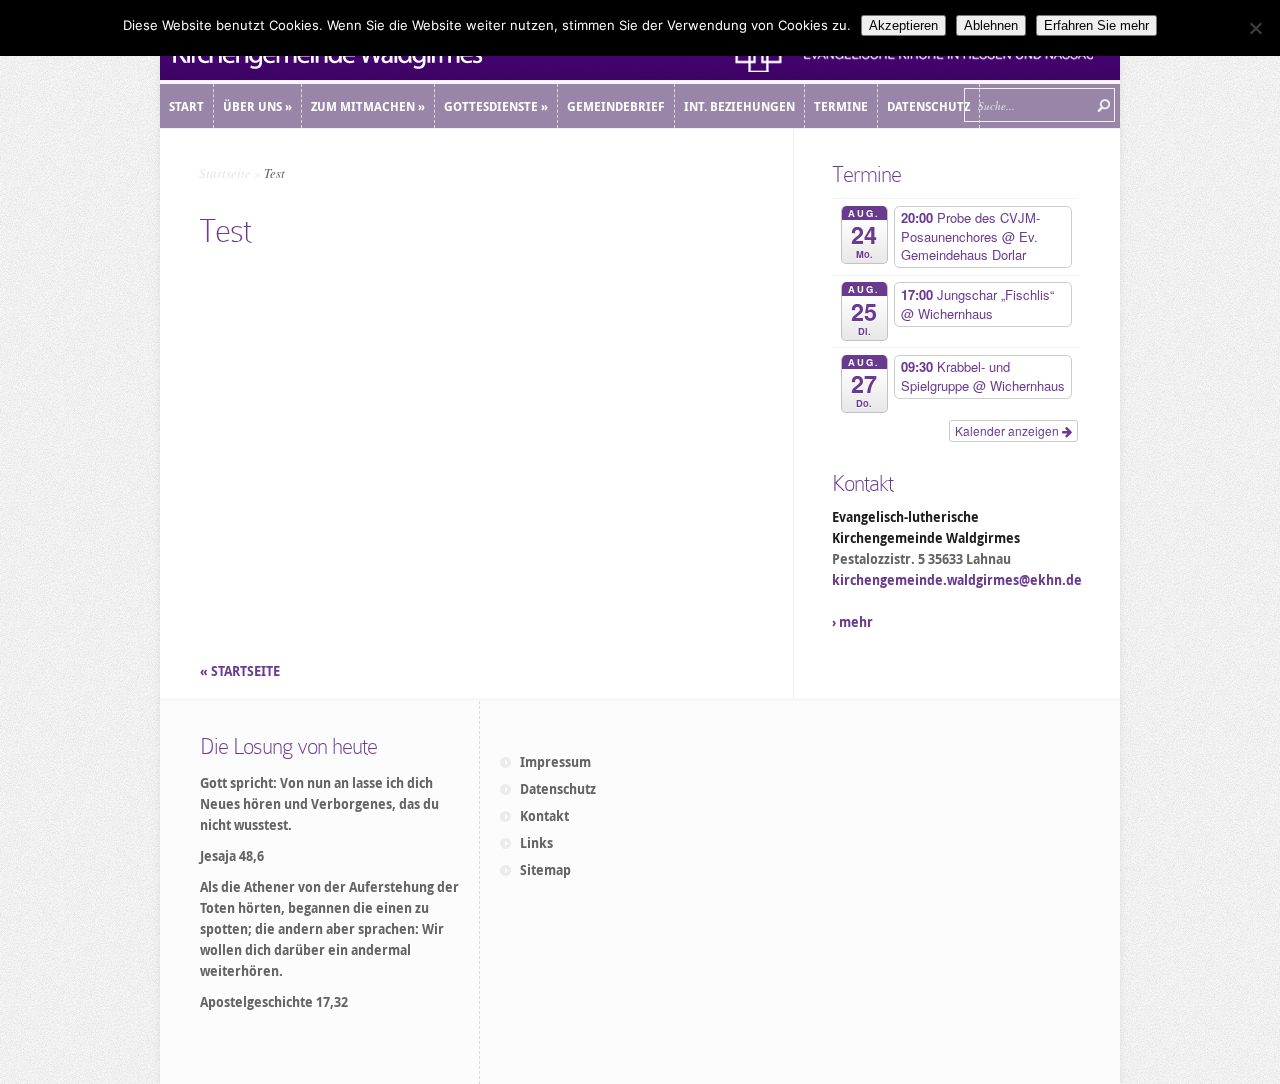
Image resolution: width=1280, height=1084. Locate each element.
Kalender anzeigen (1008, 430)
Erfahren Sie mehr (1096, 25)
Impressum (555, 762)
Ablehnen (991, 25)
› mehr (852, 622)
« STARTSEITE (241, 671)
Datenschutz (558, 789)
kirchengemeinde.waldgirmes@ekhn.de (957, 580)
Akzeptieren (903, 25)
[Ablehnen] (1255, 28)
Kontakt (544, 816)
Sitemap (545, 870)
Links (536, 843)
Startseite (225, 173)
